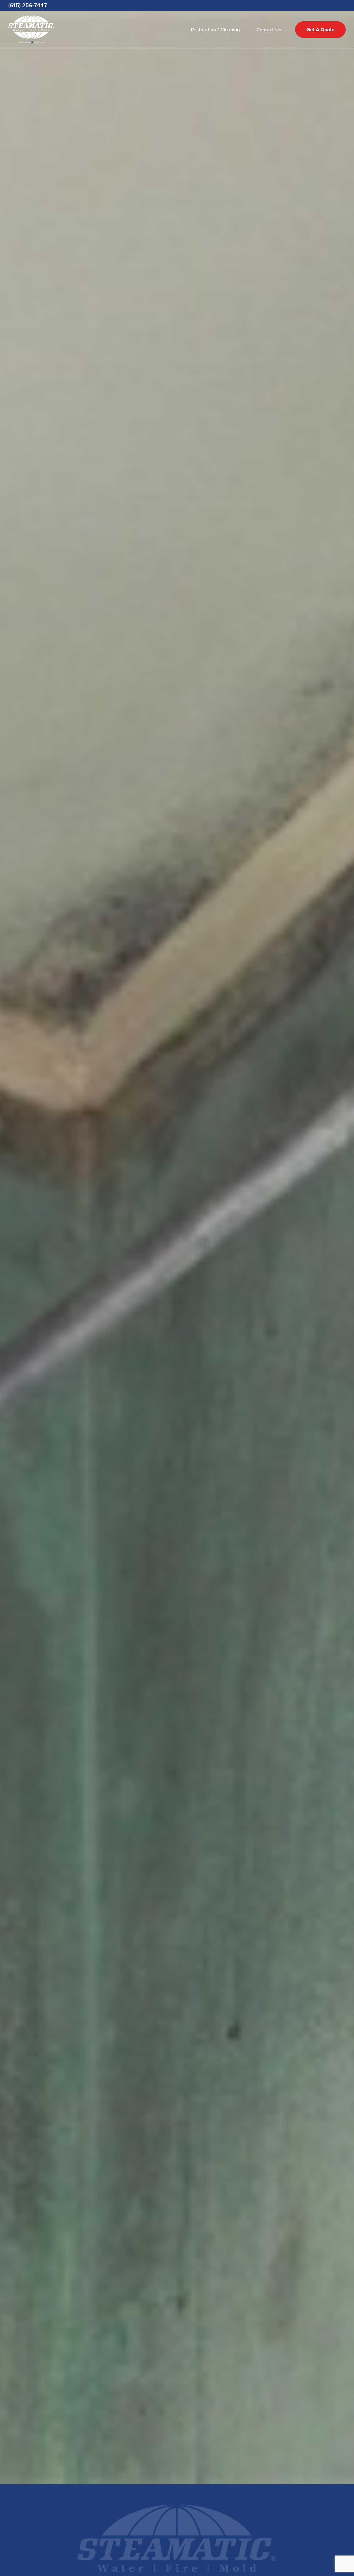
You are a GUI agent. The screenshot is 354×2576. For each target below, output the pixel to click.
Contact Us (269, 30)
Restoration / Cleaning (215, 30)
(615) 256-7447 (28, 6)
